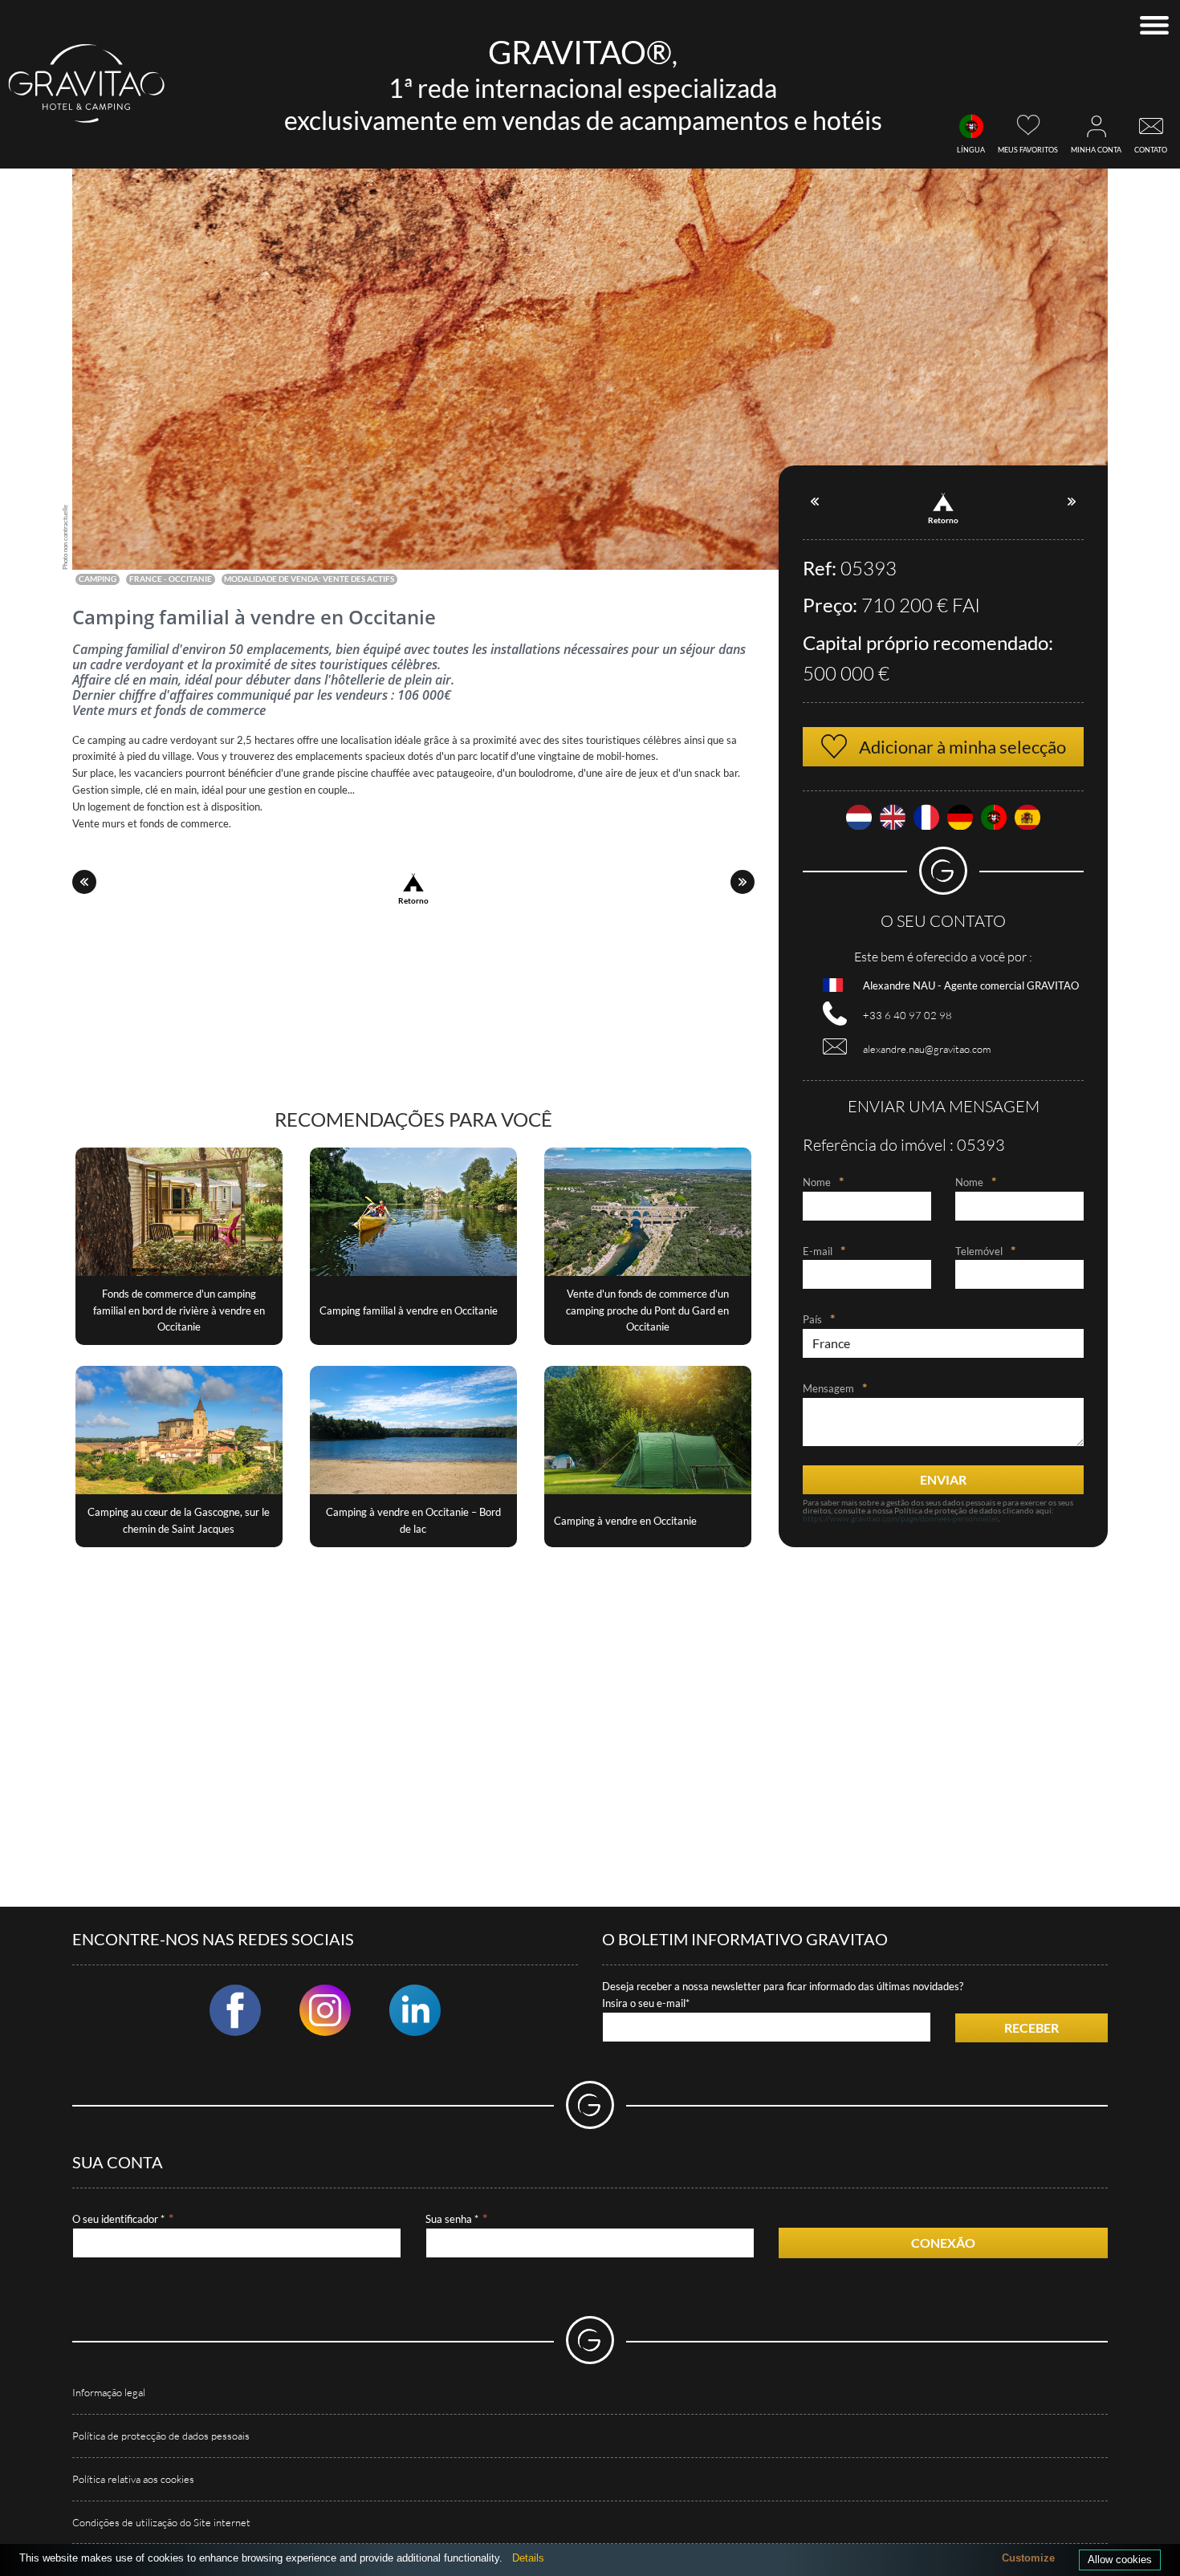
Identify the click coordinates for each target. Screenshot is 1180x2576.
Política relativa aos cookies (133, 2479)
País (812, 1319)
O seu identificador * (118, 2219)
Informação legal (109, 2392)
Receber (1031, 2027)
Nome (817, 1182)
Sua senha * (452, 2219)
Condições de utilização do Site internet (161, 2522)
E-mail (818, 1251)
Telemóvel (979, 1251)
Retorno (413, 900)
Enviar (943, 1479)
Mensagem (828, 1388)
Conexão (943, 2243)
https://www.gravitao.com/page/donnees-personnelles (901, 1518)
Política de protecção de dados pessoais (161, 2436)
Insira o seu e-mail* (646, 2003)
